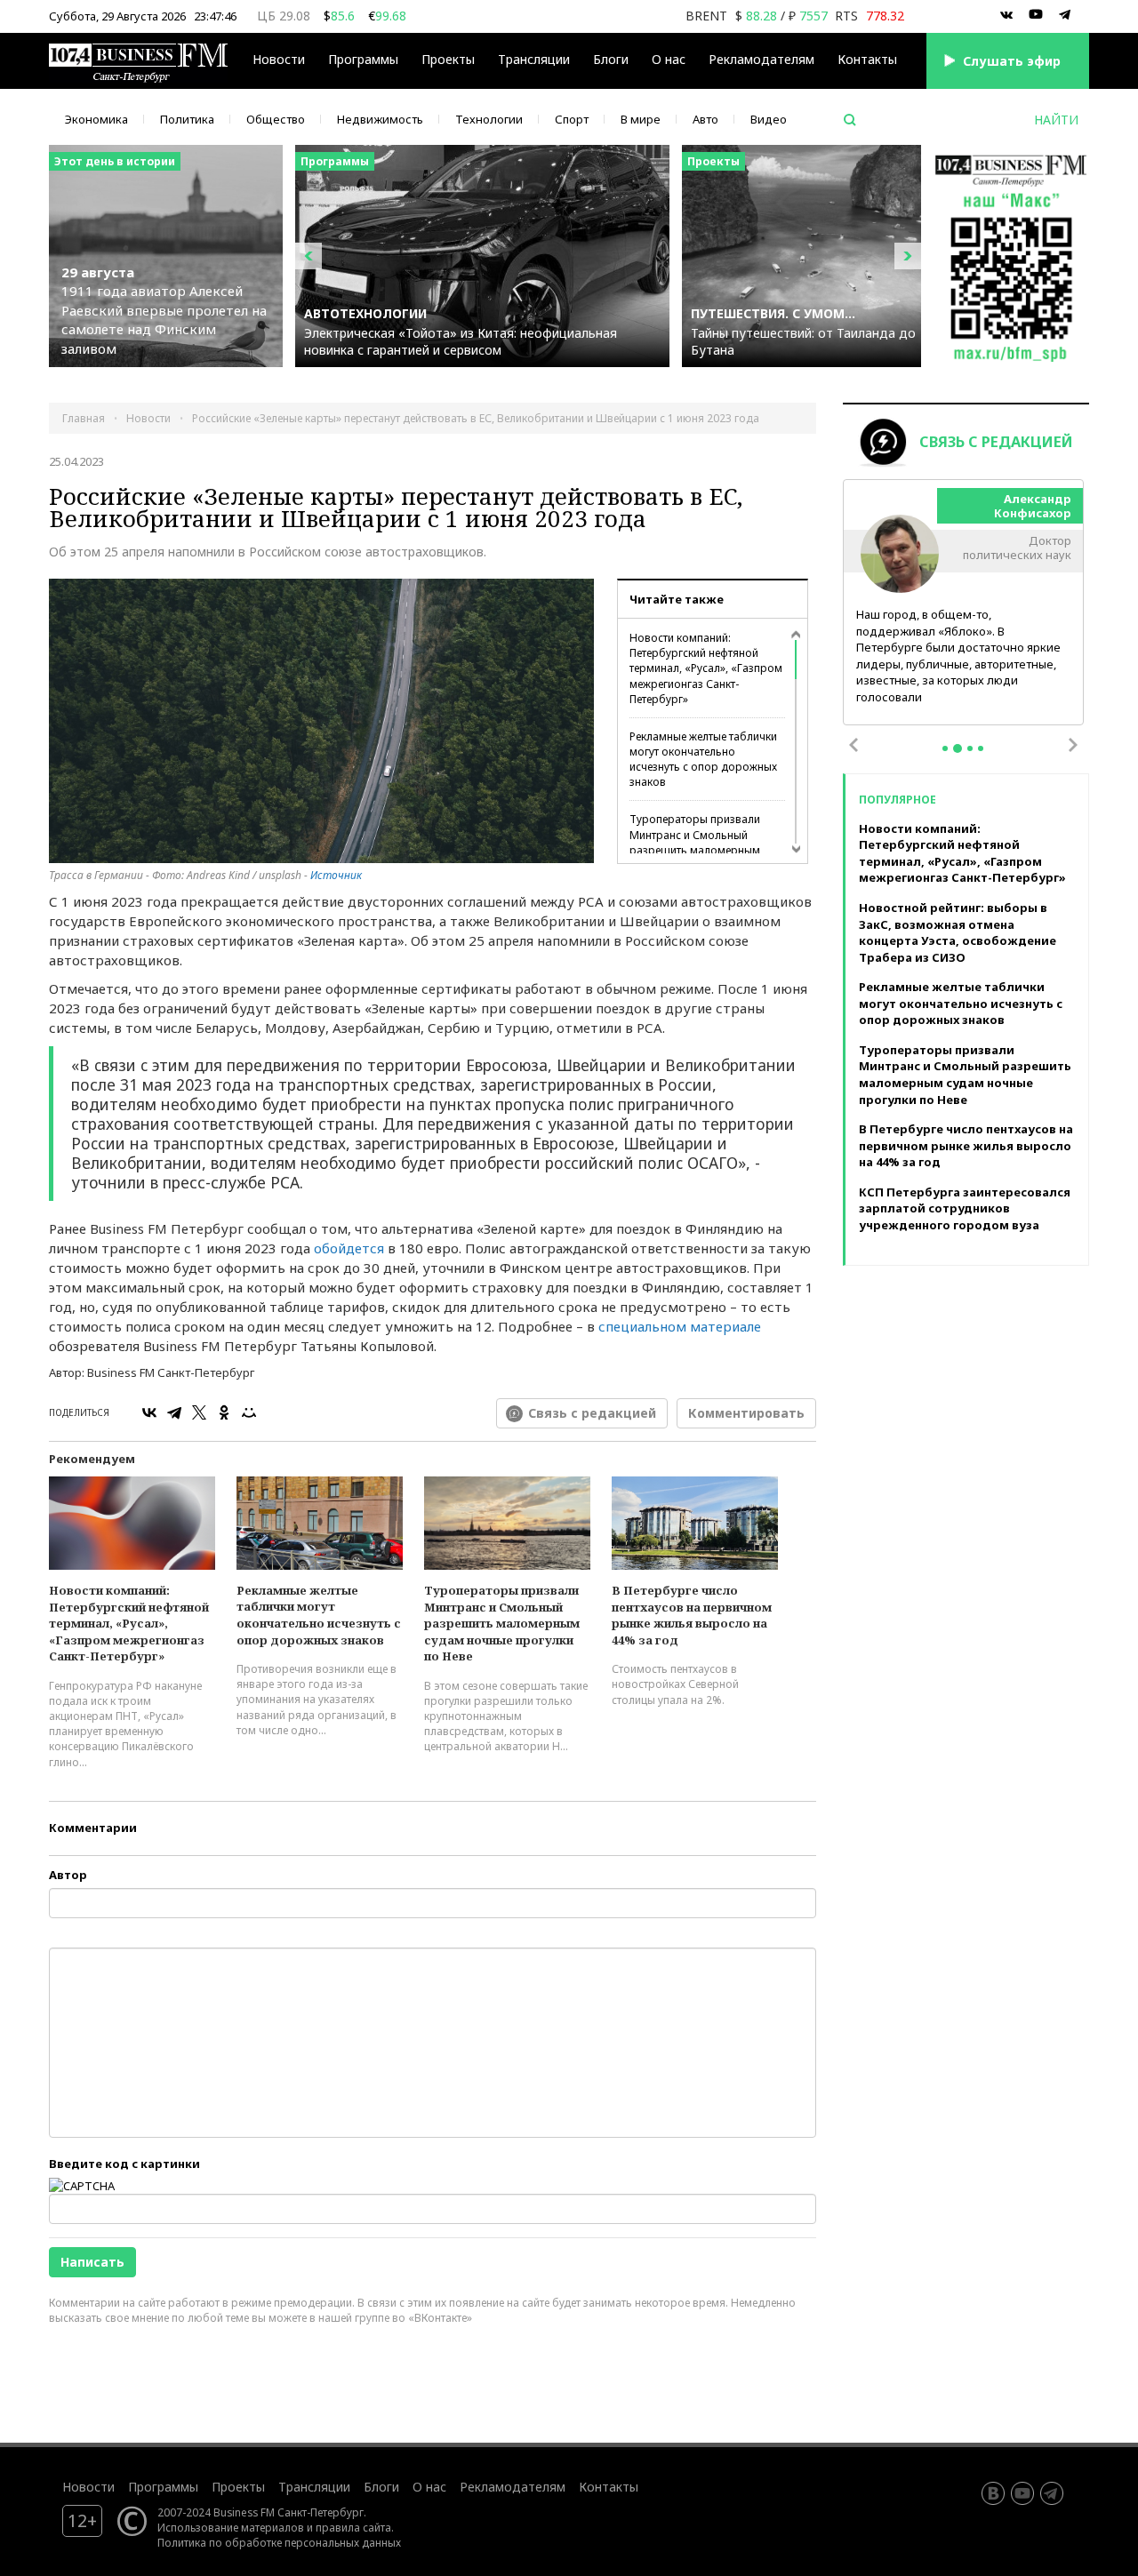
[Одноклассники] (224, 1412)
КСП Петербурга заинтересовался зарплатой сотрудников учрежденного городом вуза (965, 1208)
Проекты (238, 2487)
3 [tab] (970, 748)
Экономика (96, 119)
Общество (276, 119)
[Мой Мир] (249, 1412)
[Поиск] (850, 120)
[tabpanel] (964, 603)
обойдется (349, 1248)
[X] (199, 1412)
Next (1073, 745)
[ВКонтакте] (149, 1412)
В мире (641, 119)
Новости (279, 59)
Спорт (572, 119)
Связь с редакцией (592, 1413)
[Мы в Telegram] (1065, 15)
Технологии (489, 119)
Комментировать (746, 1413)
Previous (853, 745)
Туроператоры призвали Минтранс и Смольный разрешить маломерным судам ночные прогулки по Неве (699, 850)
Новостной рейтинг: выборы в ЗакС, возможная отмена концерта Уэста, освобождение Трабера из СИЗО (958, 932)
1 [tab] (945, 748)
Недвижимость (380, 119)
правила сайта (353, 2527)
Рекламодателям (761, 59)
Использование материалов (231, 2527)
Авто (705, 119)
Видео (769, 119)
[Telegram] (174, 1412)
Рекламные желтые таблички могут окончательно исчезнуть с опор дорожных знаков (703, 759)
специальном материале (680, 1326)
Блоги (611, 59)
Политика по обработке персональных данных (279, 2542)
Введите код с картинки (124, 2164)
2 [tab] (958, 748)
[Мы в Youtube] (1036, 15)
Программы (363, 59)
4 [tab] (981, 748)
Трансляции (314, 2487)
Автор (68, 1875)
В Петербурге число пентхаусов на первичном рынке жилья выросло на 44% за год (692, 1615)
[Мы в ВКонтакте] (1006, 15)
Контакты (867, 59)
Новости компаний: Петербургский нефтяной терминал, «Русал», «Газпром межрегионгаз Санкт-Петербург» (706, 668)
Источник (336, 875)
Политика (187, 119)
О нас (669, 59)
